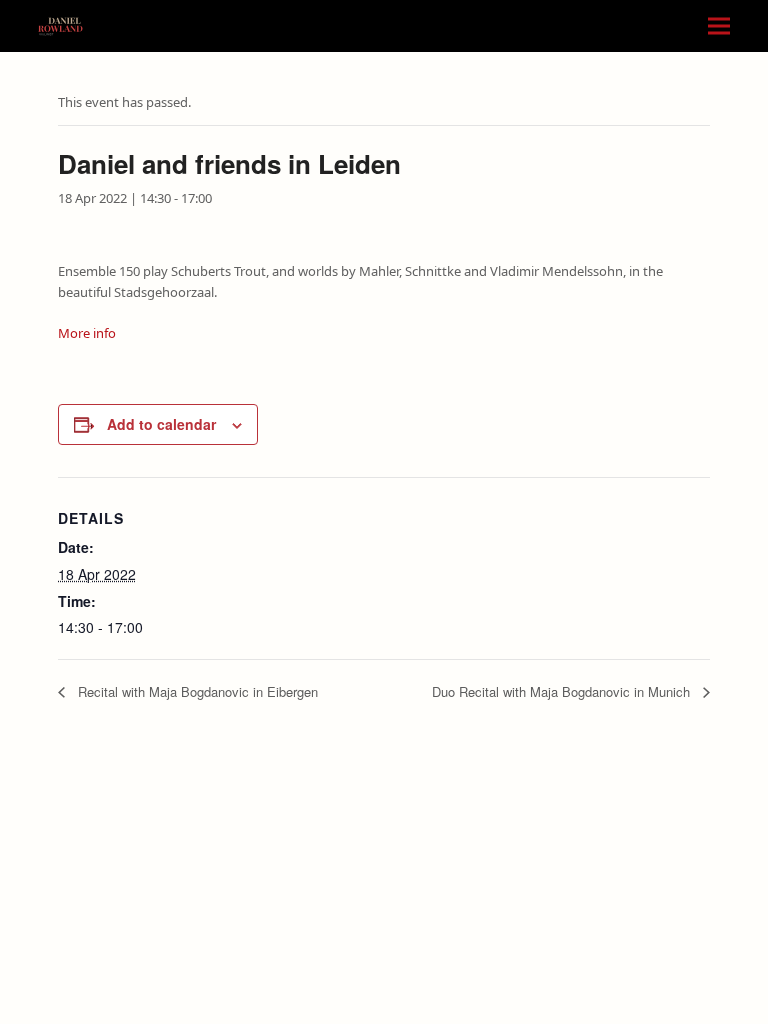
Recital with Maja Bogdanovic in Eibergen (196, 691)
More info (87, 333)
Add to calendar (161, 424)
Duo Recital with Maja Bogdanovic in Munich (563, 691)
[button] (719, 26)
